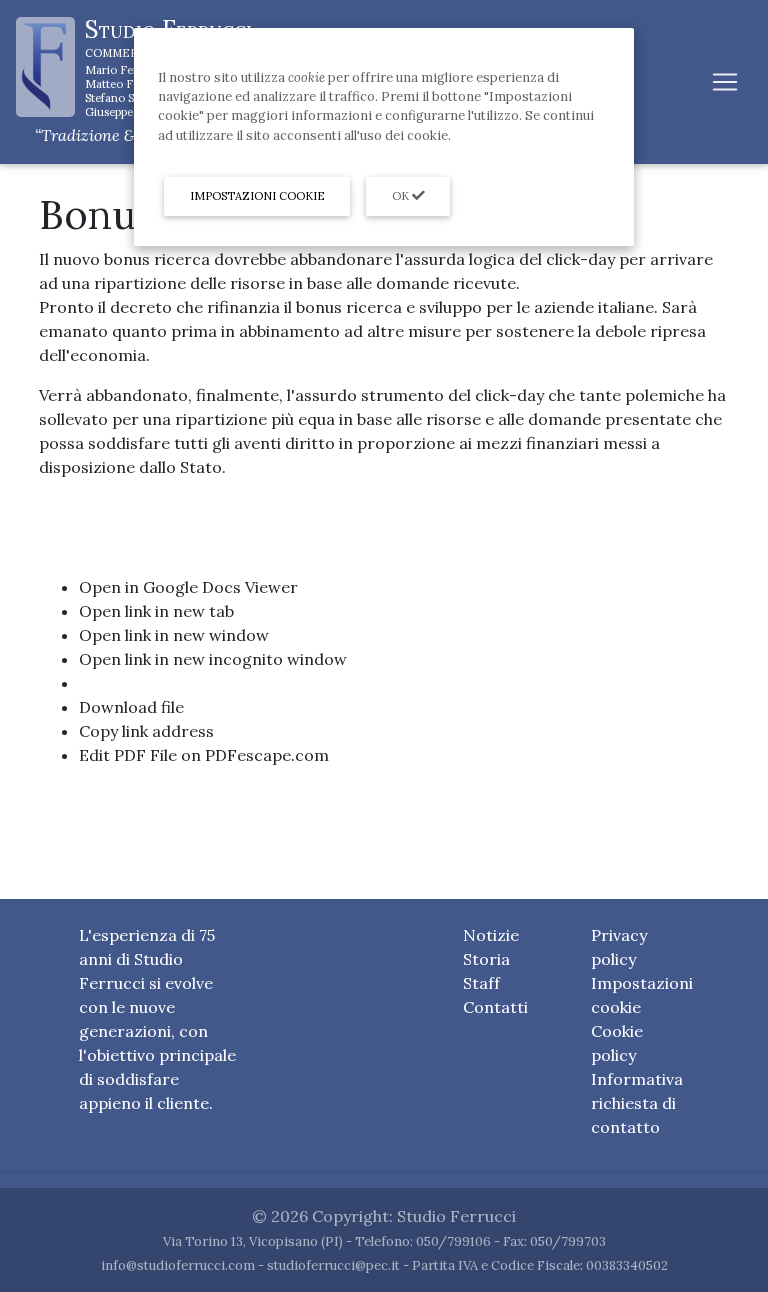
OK (402, 196)
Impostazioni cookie (257, 196)
